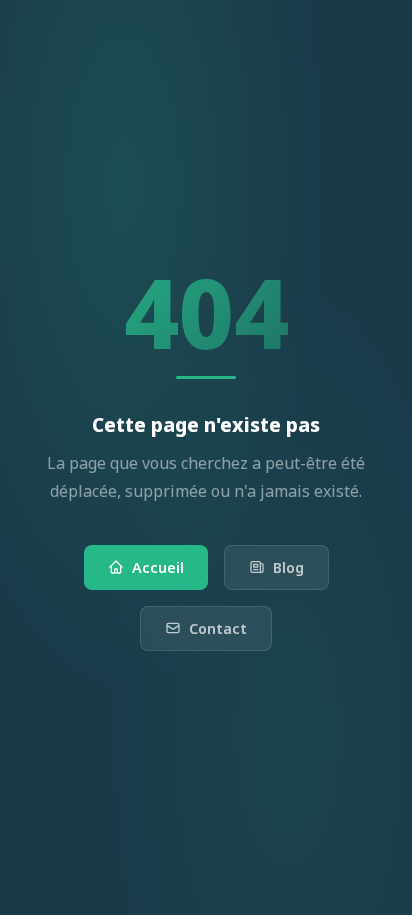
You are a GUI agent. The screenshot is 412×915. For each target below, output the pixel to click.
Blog (288, 567)
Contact (218, 628)
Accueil (158, 567)
